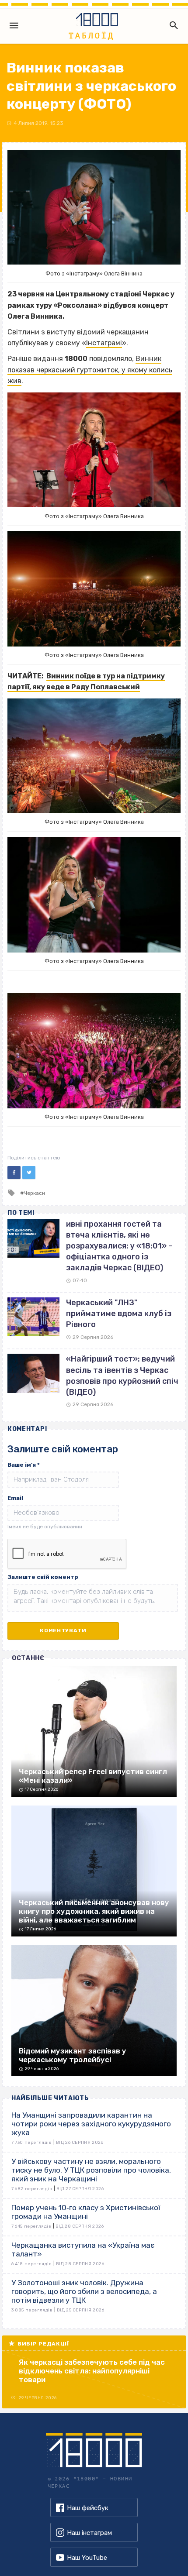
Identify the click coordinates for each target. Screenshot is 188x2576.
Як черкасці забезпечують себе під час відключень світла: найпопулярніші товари (92, 2371)
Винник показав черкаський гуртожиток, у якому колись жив (90, 370)
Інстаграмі (104, 343)
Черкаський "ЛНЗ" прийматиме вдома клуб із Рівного (119, 1314)
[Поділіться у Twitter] (29, 1173)
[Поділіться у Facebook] (14, 1173)
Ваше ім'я (24, 1465)
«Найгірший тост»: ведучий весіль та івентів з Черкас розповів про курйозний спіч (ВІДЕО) (122, 1376)
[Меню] (14, 25)
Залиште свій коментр (43, 1577)
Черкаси (34, 1193)
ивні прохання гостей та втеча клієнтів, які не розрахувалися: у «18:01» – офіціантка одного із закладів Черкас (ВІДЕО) (119, 1246)
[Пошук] (172, 25)
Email (15, 1498)
